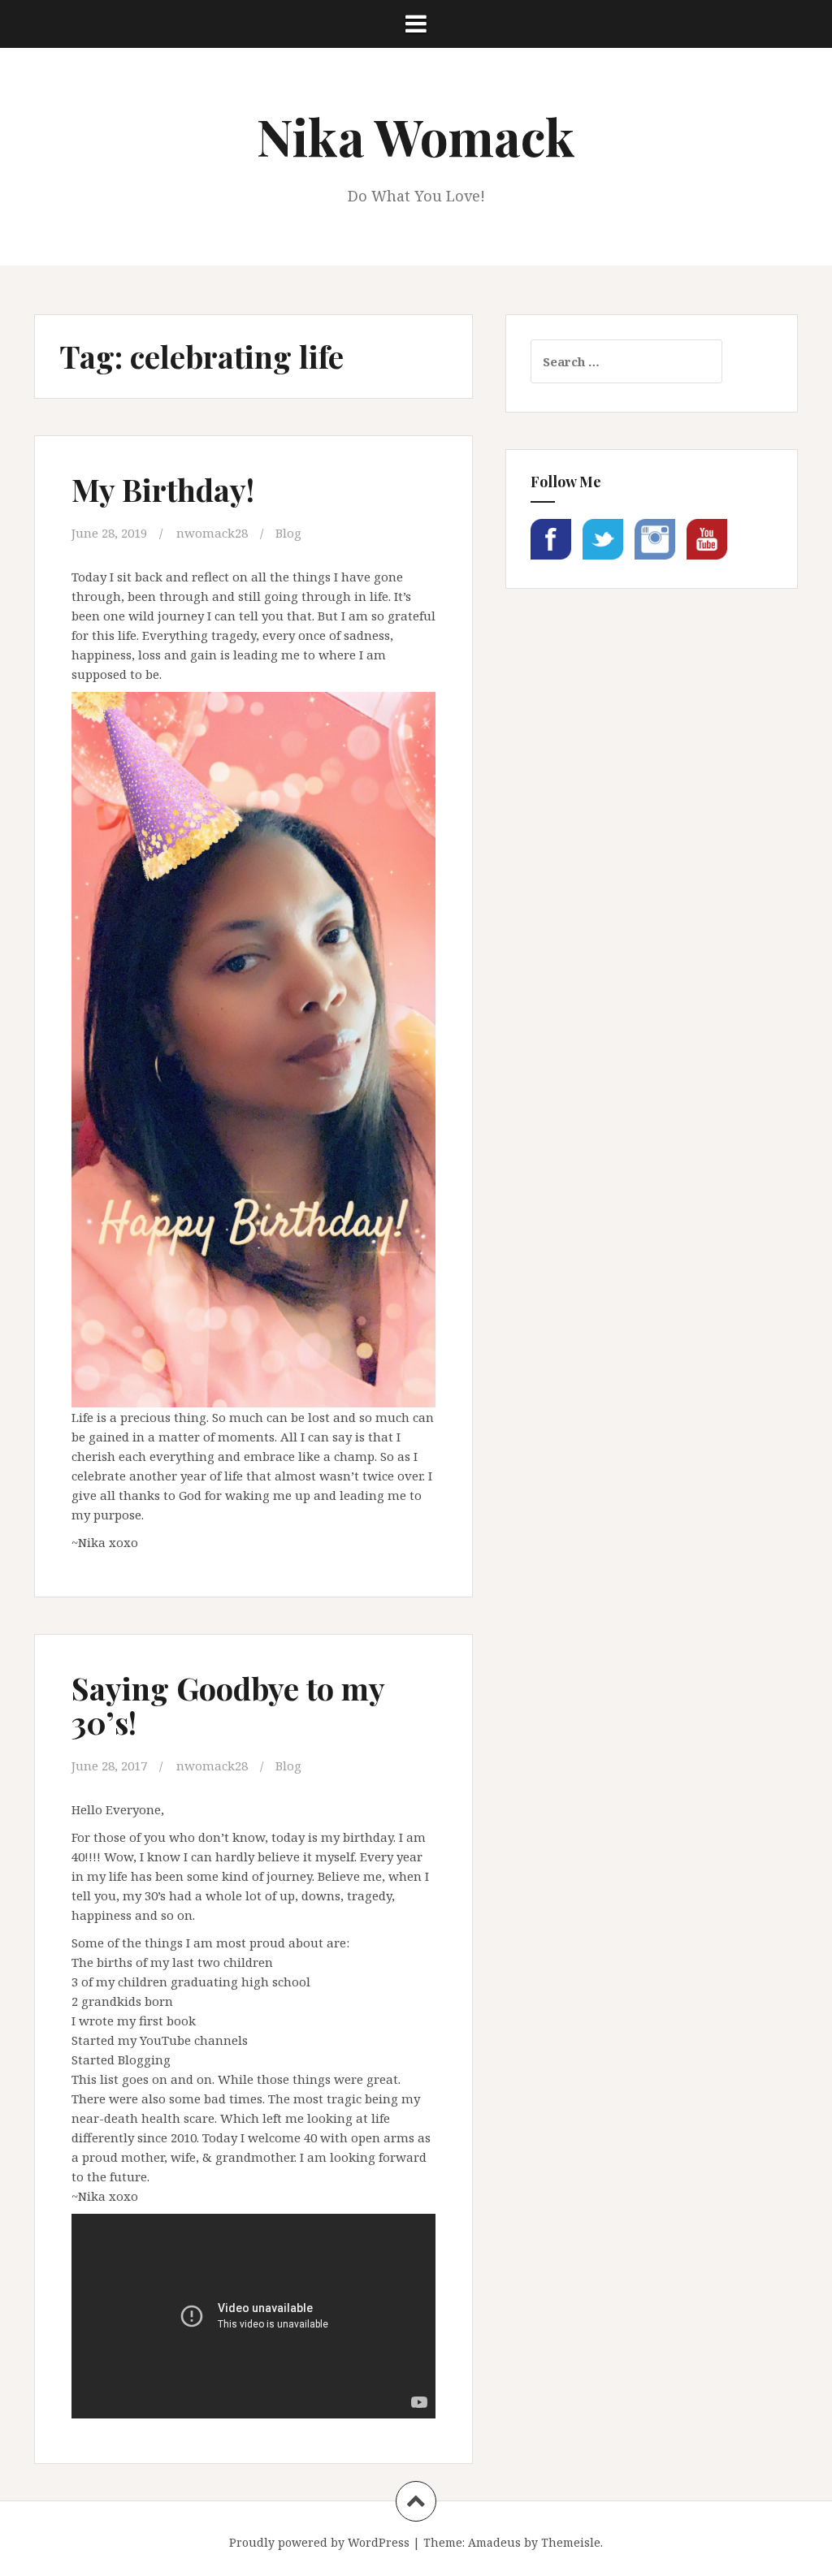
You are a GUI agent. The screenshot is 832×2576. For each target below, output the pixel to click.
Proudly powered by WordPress (319, 2542)
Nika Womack (416, 136)
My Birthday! (163, 489)
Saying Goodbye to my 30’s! (228, 1705)
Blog (288, 533)
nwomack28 (212, 533)
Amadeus (494, 2542)
